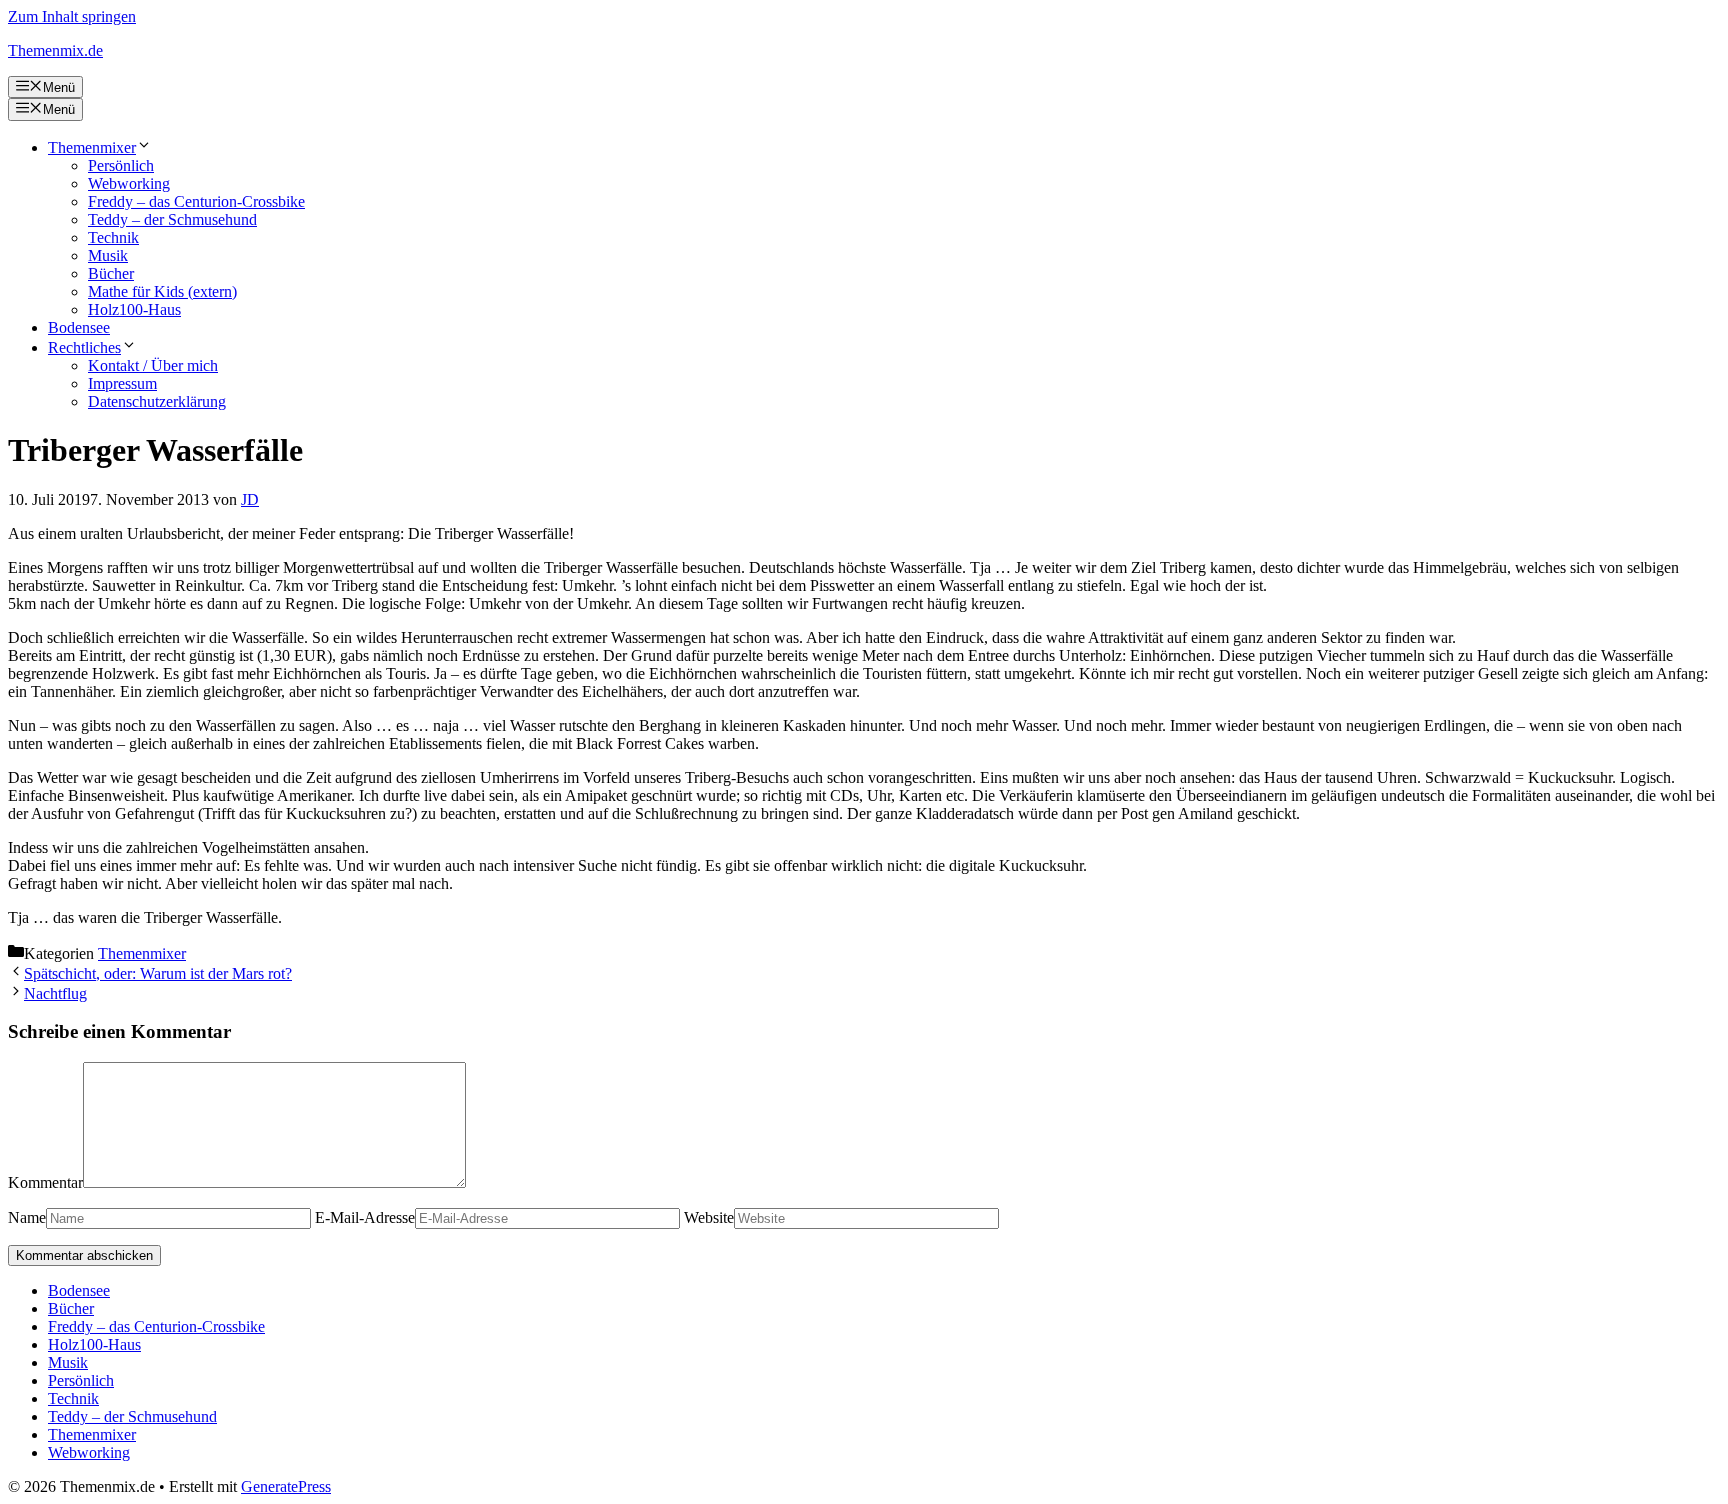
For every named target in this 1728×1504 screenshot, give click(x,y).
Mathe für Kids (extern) (162, 291)
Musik (108, 255)
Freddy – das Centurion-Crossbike (196, 201)
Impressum (122, 383)
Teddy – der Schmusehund (172, 219)
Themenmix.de (55, 50)
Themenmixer (92, 147)
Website (709, 1217)
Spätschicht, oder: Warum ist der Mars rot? (158, 973)
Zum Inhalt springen (72, 16)
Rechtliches (84, 347)
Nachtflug (55, 993)
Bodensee (79, 327)
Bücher (111, 273)
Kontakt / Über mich (153, 365)
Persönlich (121, 165)
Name (27, 1217)
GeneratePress (286, 1486)
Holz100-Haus (134, 309)
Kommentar (45, 1182)
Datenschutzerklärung (157, 401)
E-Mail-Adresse (365, 1217)
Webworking (129, 183)
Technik (113, 237)
